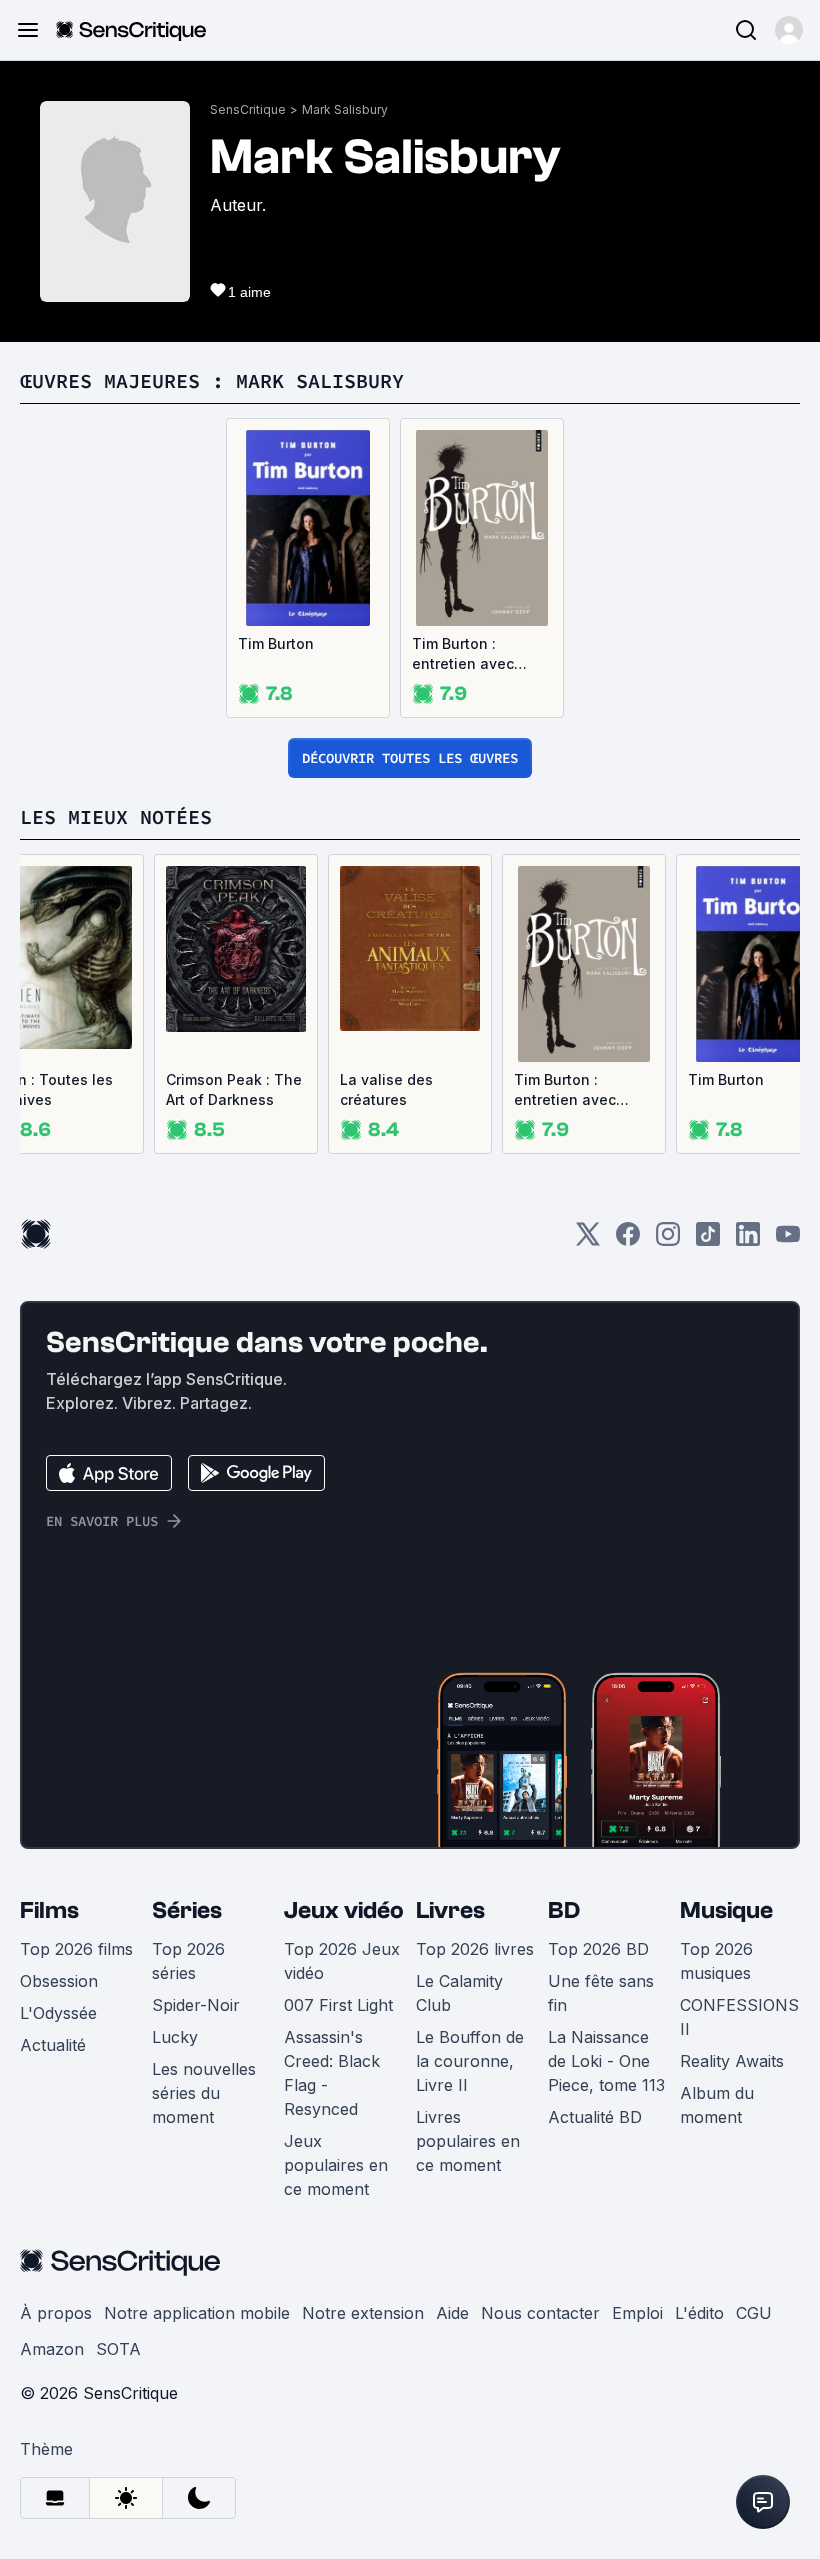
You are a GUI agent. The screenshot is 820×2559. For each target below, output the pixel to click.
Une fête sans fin (601, 1993)
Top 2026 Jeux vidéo (342, 1961)
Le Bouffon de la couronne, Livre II (470, 2061)
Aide (452, 2313)
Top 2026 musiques (716, 1961)
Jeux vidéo (344, 1910)
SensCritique (248, 109)
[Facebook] (628, 1240)
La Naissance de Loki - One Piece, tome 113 (606, 2061)
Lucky (175, 2037)
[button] (789, 30)
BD (564, 1910)
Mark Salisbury (345, 109)
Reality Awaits (732, 2061)
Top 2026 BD (598, 1949)
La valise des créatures (386, 1089)
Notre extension (363, 2313)
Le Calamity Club (459, 1993)
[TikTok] (708, 1240)
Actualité (53, 2045)
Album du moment (717, 2105)
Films (49, 1910)
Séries (187, 1910)
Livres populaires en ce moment (468, 2141)
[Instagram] (668, 1240)
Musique (726, 1910)
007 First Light (338, 2005)
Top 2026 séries (188, 1961)
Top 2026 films (76, 1949)
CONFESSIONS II (739, 2017)
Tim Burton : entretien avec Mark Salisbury (464, 654)
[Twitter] (588, 1240)
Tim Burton (276, 643)
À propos (56, 2313)
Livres (450, 1910)
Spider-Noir (196, 2005)
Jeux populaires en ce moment (336, 2165)
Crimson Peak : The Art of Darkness (234, 1089)
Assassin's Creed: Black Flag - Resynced (332, 2073)
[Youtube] (788, 1240)
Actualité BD (595, 2117)
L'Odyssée (58, 2013)
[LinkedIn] (748, 1240)
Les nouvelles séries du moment (204, 2093)
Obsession (59, 1981)
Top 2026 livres (475, 1949)
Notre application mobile (197, 2313)
